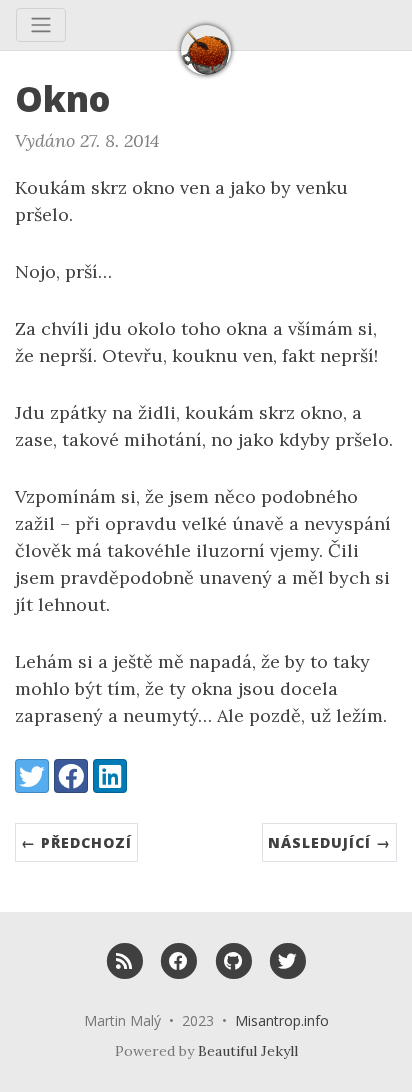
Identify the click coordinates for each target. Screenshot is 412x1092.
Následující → (329, 842)
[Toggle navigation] (41, 25)
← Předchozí (76, 842)
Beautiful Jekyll (248, 1051)
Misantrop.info (282, 1020)
